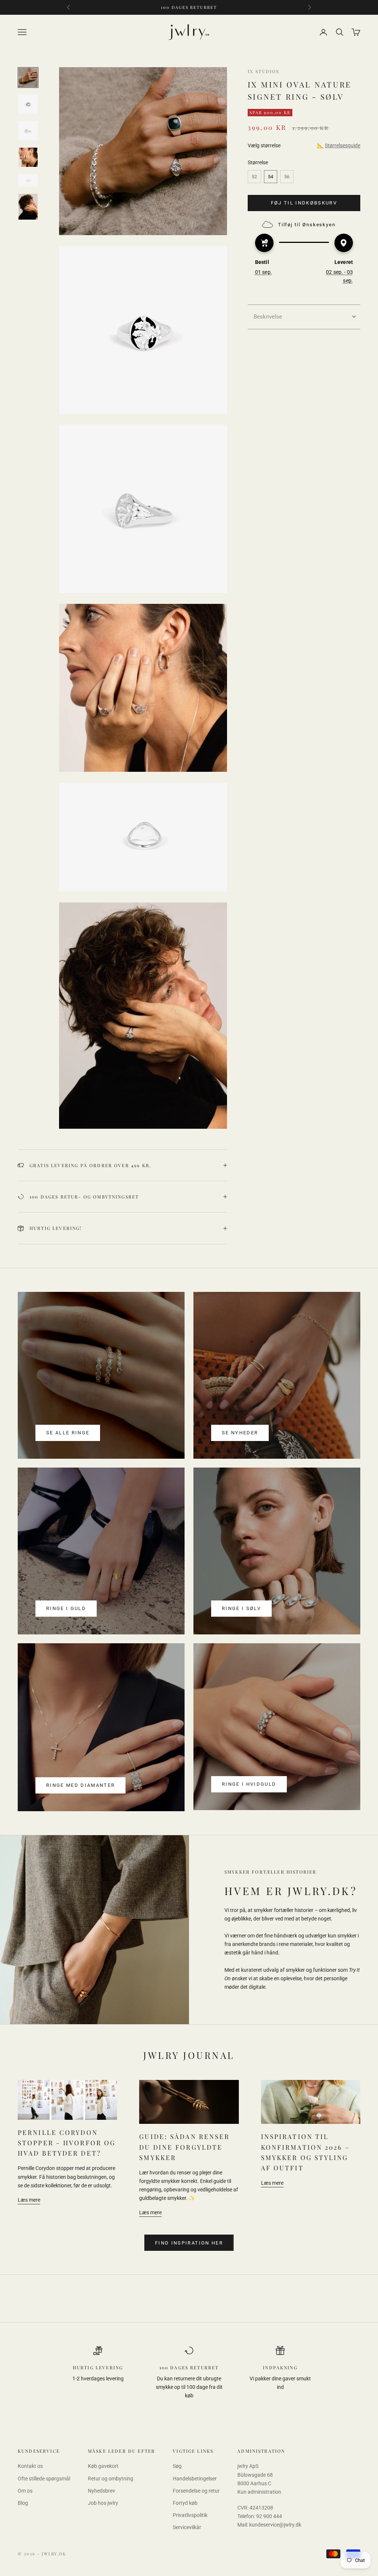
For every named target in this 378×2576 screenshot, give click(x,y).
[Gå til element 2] (28, 104)
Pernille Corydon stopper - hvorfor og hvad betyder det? (67, 2142)
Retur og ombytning (111, 2479)
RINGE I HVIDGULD (249, 1784)
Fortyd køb (185, 2503)
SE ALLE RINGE (68, 1433)
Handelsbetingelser (195, 2479)
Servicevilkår (187, 2527)
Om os (25, 2491)
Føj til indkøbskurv (304, 203)
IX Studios (264, 71)
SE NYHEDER (240, 1433)
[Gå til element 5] (28, 180)
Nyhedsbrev (102, 2491)
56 (287, 177)
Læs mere (29, 2200)
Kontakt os (30, 2466)
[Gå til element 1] (28, 78)
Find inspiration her (189, 2243)
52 (254, 177)
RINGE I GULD (66, 1608)
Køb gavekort (103, 2466)
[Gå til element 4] (28, 157)
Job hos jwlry (103, 2503)
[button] (304, 317)
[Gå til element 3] (28, 131)
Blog (23, 2503)
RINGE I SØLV (241, 1608)
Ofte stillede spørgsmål (44, 2479)
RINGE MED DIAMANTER (80, 1785)
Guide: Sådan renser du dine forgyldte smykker (184, 2147)
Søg (177, 2466)
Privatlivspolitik (190, 2515)
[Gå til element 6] (28, 207)
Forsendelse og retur (196, 2491)
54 (271, 177)
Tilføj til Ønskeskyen (307, 225)
